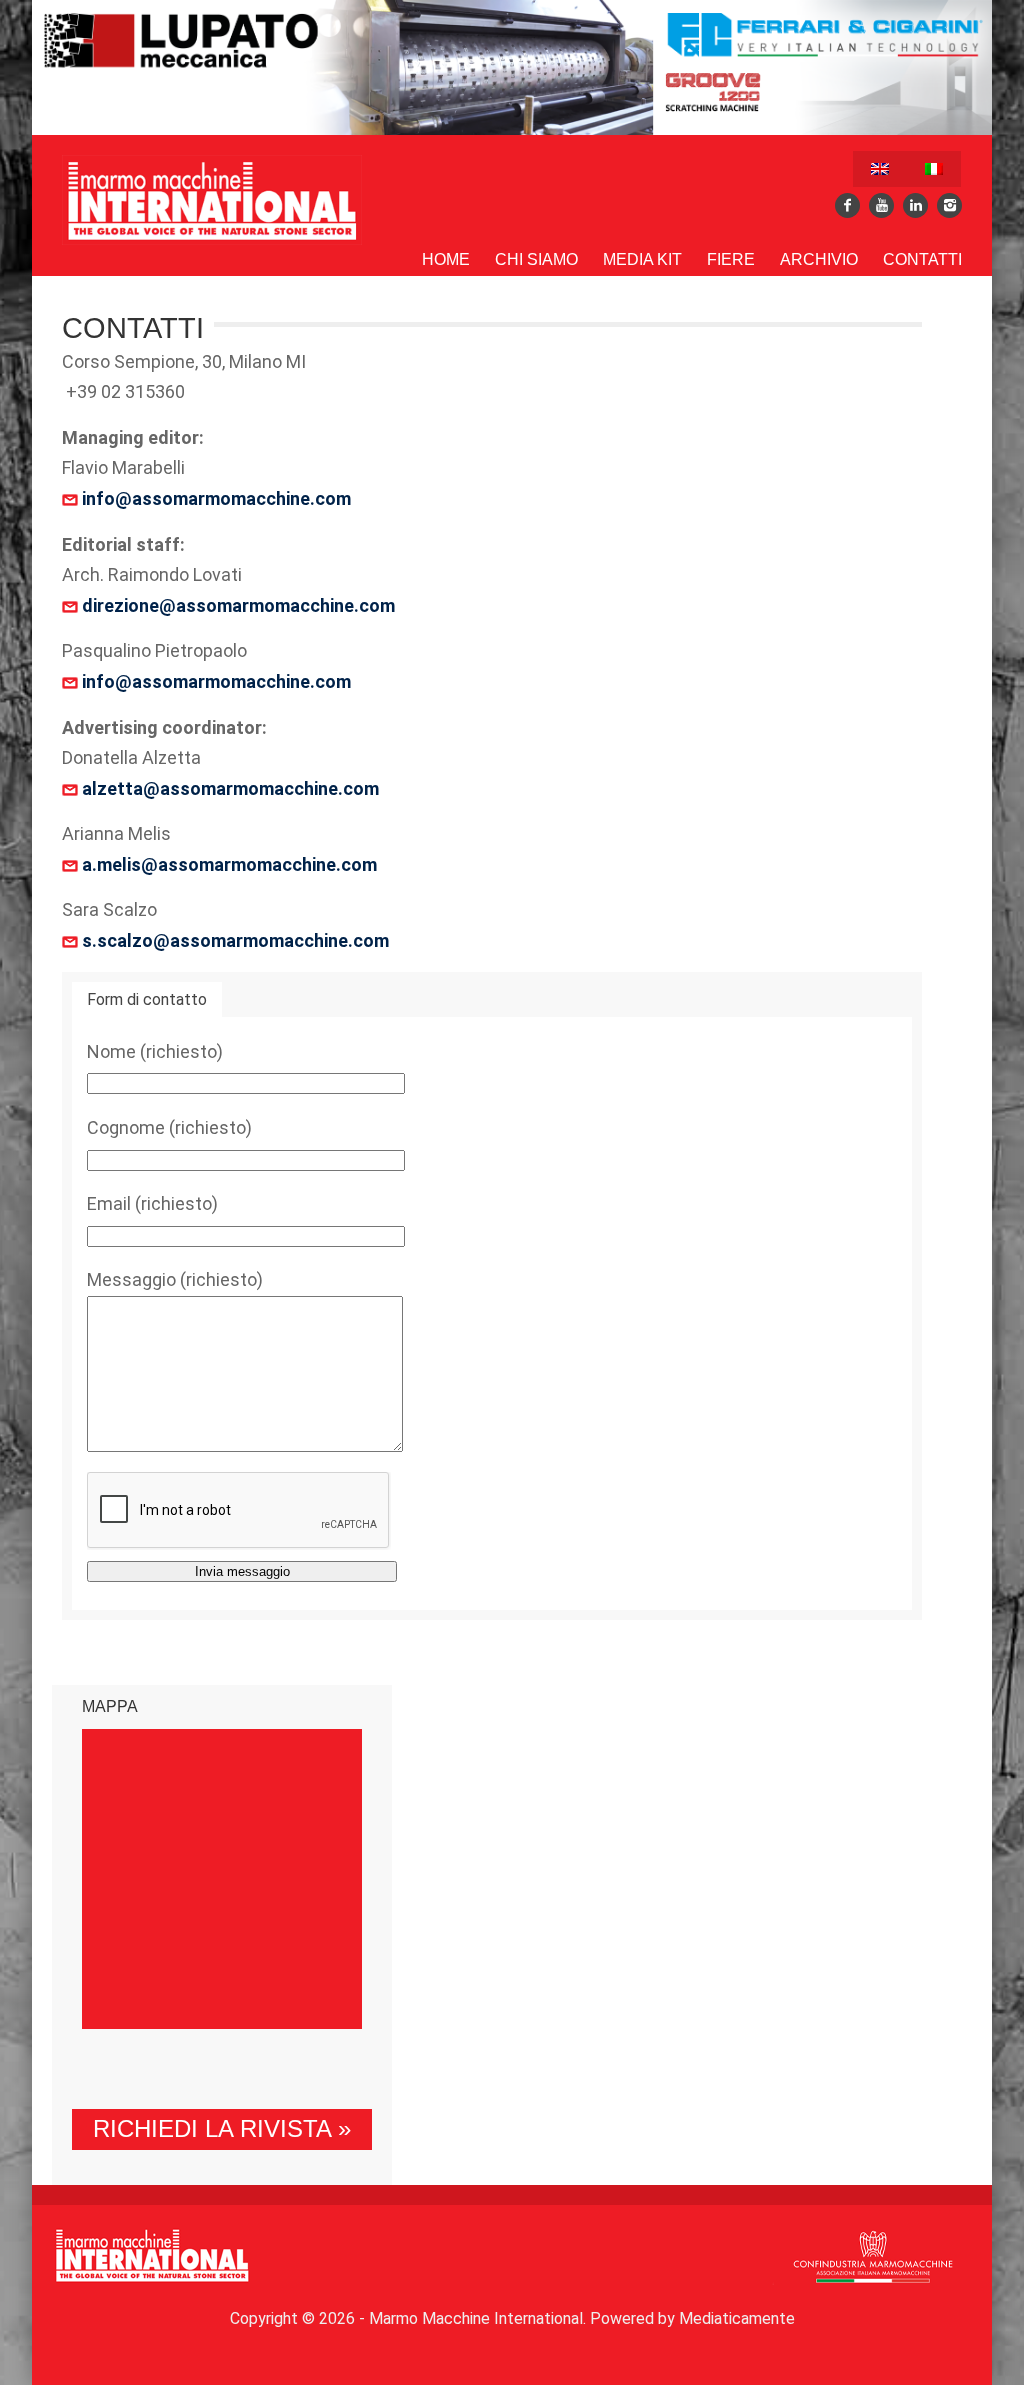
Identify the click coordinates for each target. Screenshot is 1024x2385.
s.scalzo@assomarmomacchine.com (235, 940)
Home (446, 259)
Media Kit (642, 259)
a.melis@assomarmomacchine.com (229, 864)
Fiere (731, 259)
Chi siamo (536, 259)
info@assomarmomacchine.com (214, 498)
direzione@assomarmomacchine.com (236, 605)
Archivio (819, 259)
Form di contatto (147, 999)
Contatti (922, 259)
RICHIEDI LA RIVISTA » (222, 2128)
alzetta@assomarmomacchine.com (228, 788)
